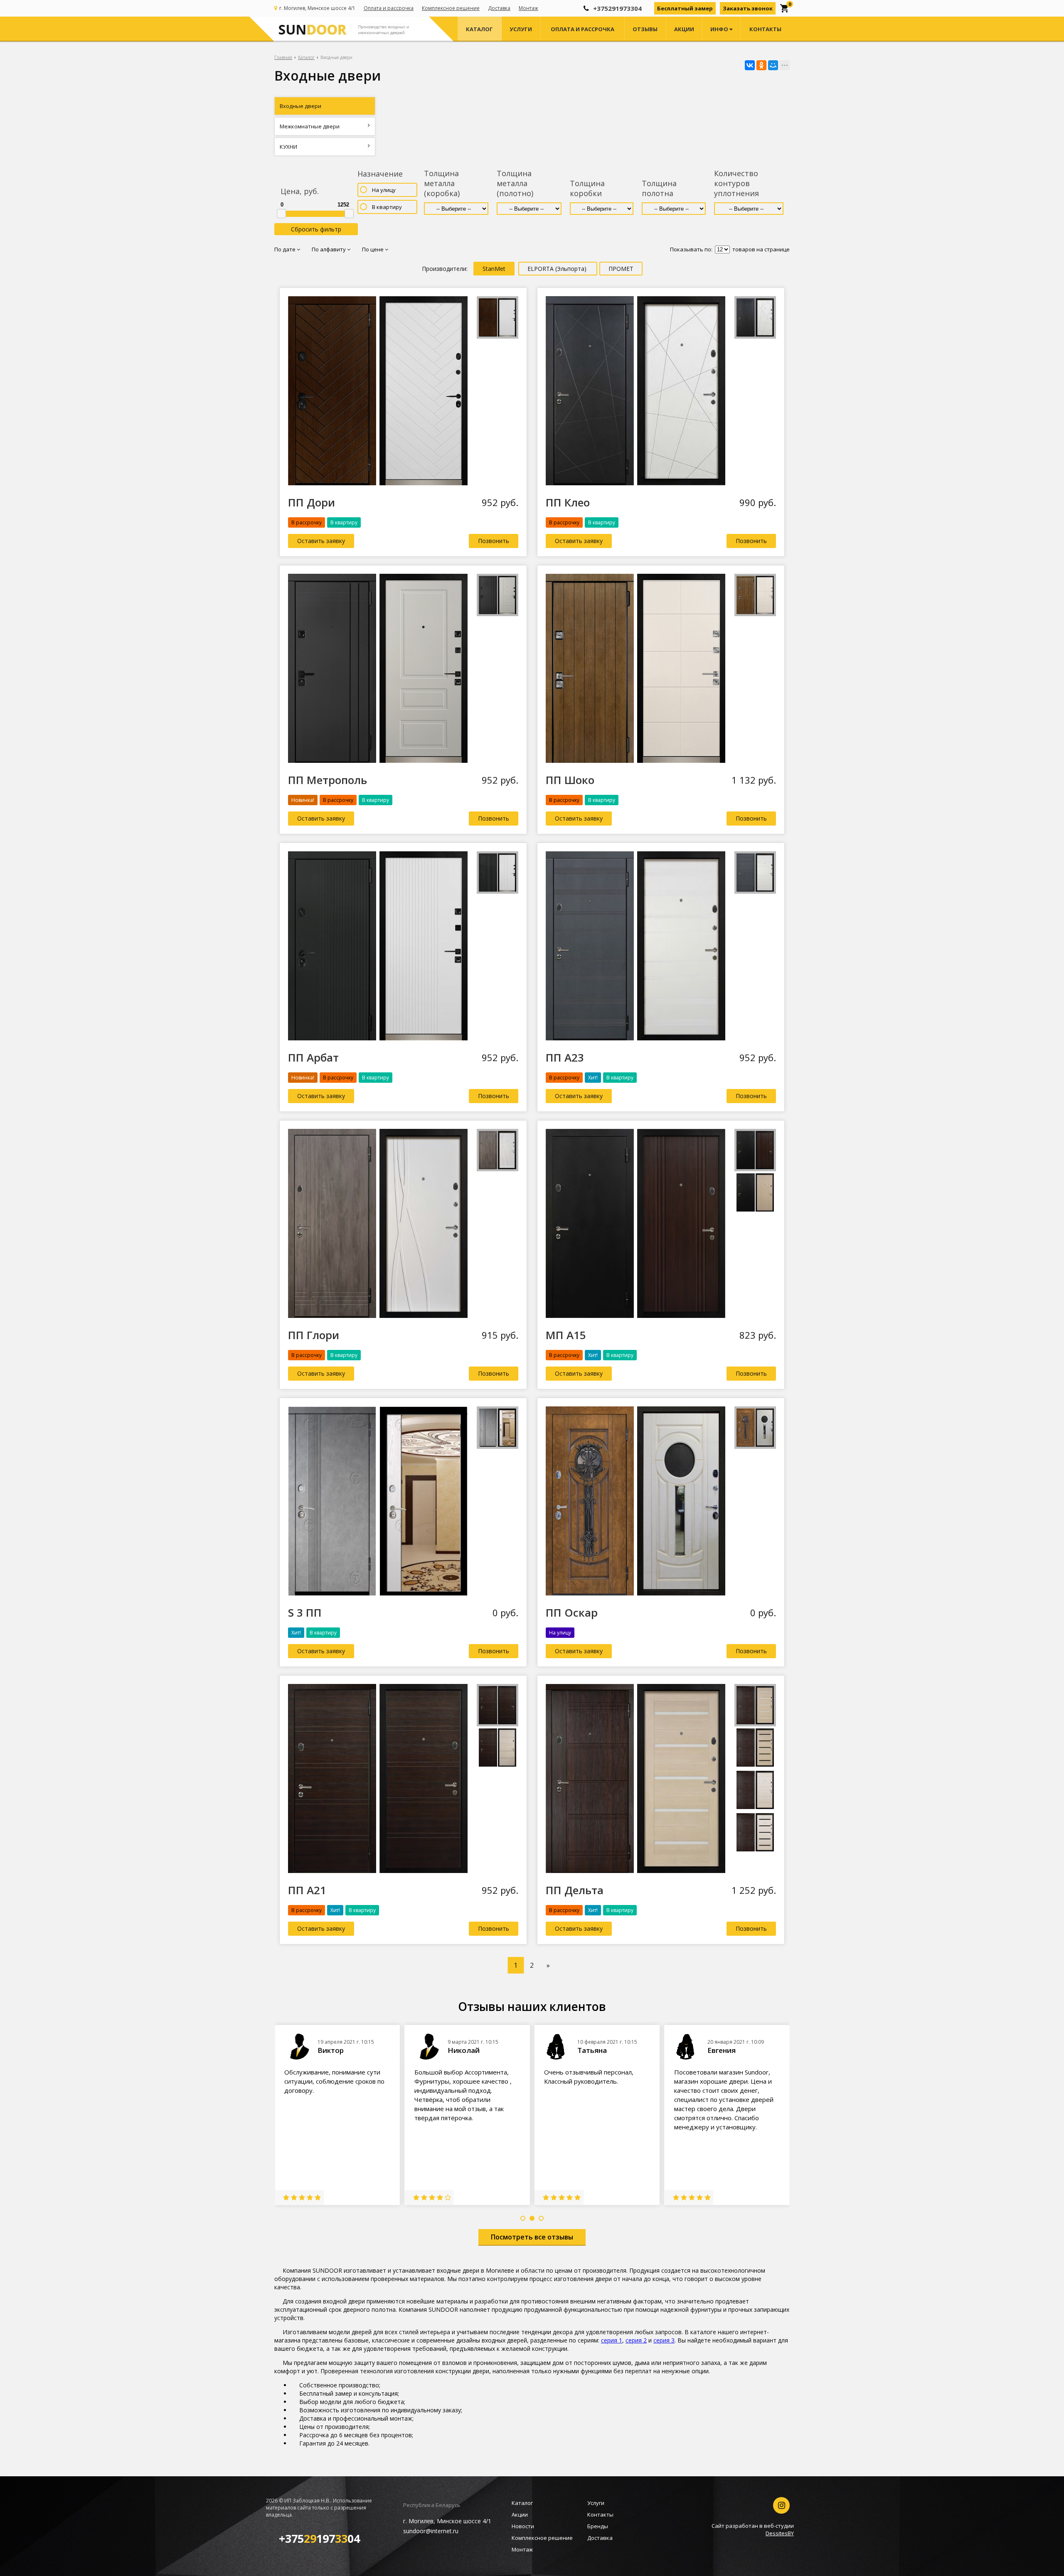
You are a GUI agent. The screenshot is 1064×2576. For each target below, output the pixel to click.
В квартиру (387, 207)
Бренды (598, 2526)
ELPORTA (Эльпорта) (558, 269)
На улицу (384, 190)
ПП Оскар (572, 1612)
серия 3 (664, 2340)
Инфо (720, 29)
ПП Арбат (313, 1057)
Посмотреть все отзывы (532, 2237)
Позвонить (494, 541)
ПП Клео (568, 502)
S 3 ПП (305, 1612)
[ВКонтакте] (750, 65)
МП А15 (566, 1335)
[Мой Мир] (773, 65)
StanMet (494, 269)
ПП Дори (312, 502)
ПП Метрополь (328, 780)
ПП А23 (565, 1057)
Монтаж (528, 8)
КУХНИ (288, 147)
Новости (523, 2526)
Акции (684, 29)
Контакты (765, 29)
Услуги (521, 29)
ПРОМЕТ (621, 269)
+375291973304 (617, 8)
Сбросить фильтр (316, 229)
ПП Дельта (575, 1890)
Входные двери (300, 106)
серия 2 (636, 2340)
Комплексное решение (451, 8)
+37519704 (319, 2538)
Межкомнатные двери (310, 126)
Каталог (479, 29)
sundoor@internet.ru (431, 2531)
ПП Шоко (570, 780)
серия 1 (612, 2340)
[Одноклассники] (761, 65)
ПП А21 (307, 1890)
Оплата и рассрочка (389, 8)
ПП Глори (314, 1335)
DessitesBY (780, 2533)
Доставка (499, 8)
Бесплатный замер (685, 8)
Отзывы (645, 29)
